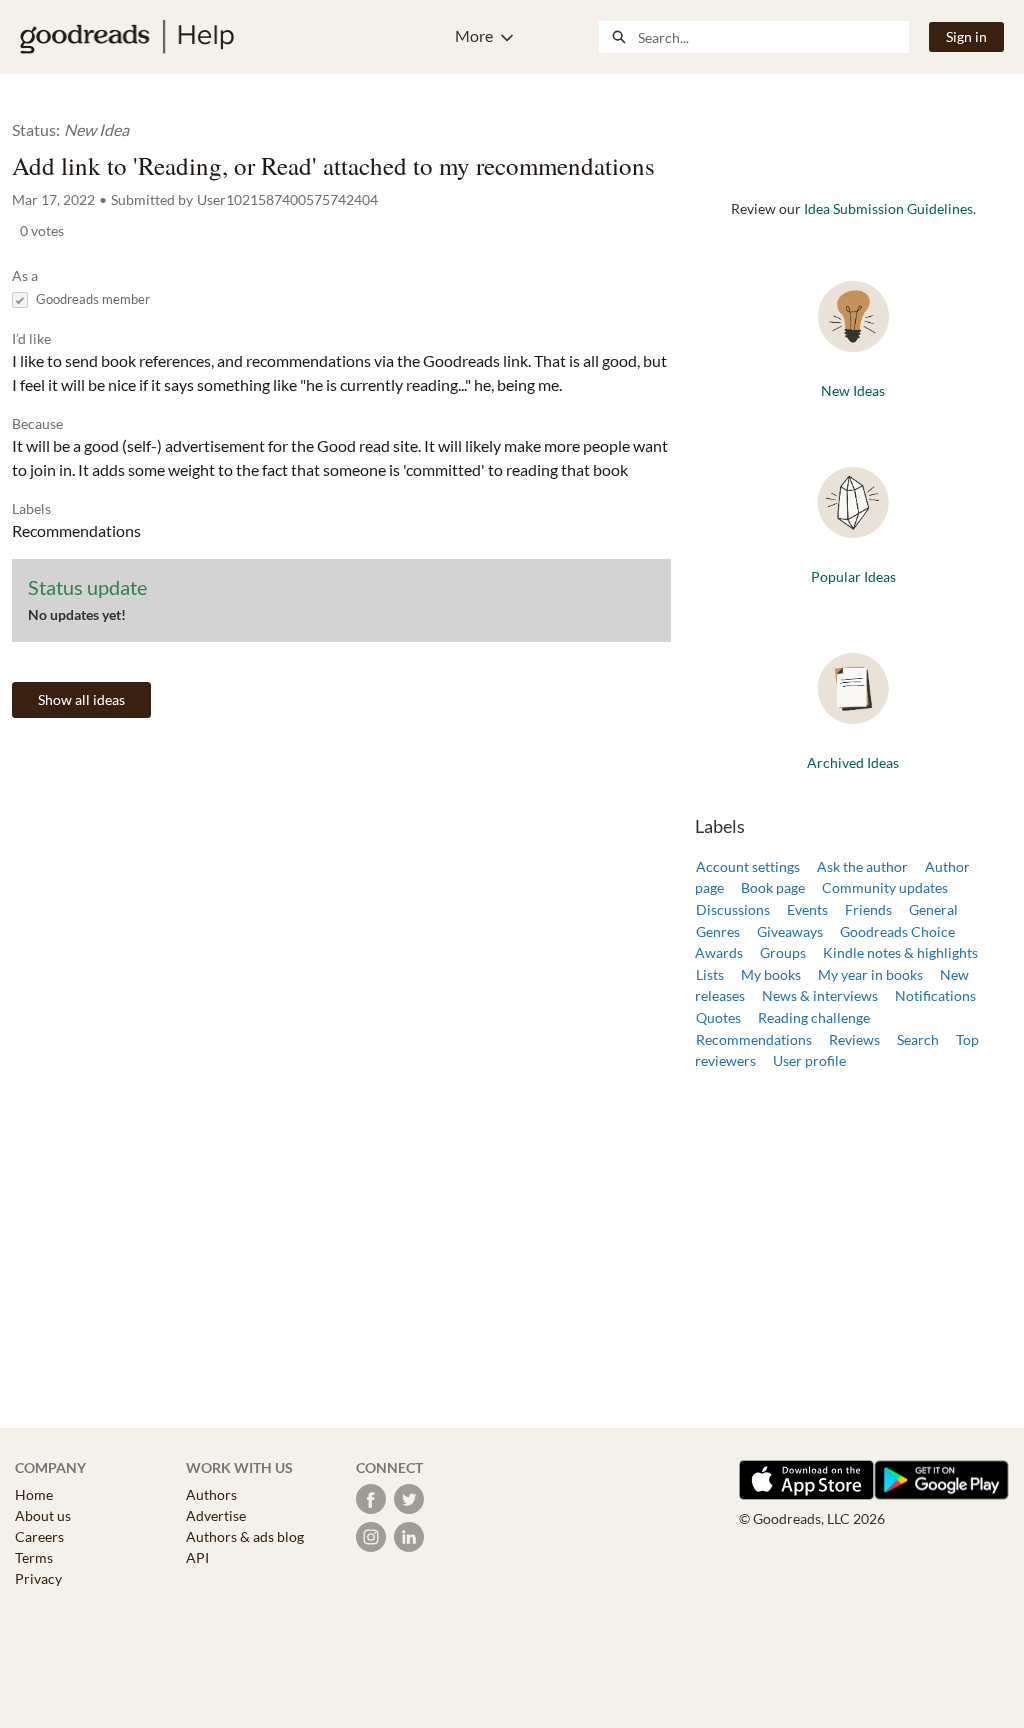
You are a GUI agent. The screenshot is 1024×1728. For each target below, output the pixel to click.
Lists (710, 974)
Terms (34, 1557)
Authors (211, 1494)
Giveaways (790, 931)
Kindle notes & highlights (900, 952)
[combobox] (773, 37)
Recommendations (754, 1039)
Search (918, 1039)
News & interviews (820, 995)
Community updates (885, 887)
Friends (868, 909)
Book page (773, 887)
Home (34, 1494)
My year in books (870, 974)
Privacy (38, 1578)
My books (771, 974)
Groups (783, 952)
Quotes (718, 1017)
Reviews (854, 1039)
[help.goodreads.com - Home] (127, 37)
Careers (39, 1536)
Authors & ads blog (245, 1536)
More (474, 35)
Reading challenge (814, 1017)
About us (43, 1515)
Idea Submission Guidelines (888, 208)
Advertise (216, 1515)
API (197, 1557)
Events (807, 909)
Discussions (733, 909)
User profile (809, 1060)
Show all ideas (81, 699)
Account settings (748, 866)
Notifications (935, 995)
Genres (718, 931)
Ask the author (862, 866)
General (933, 909)
